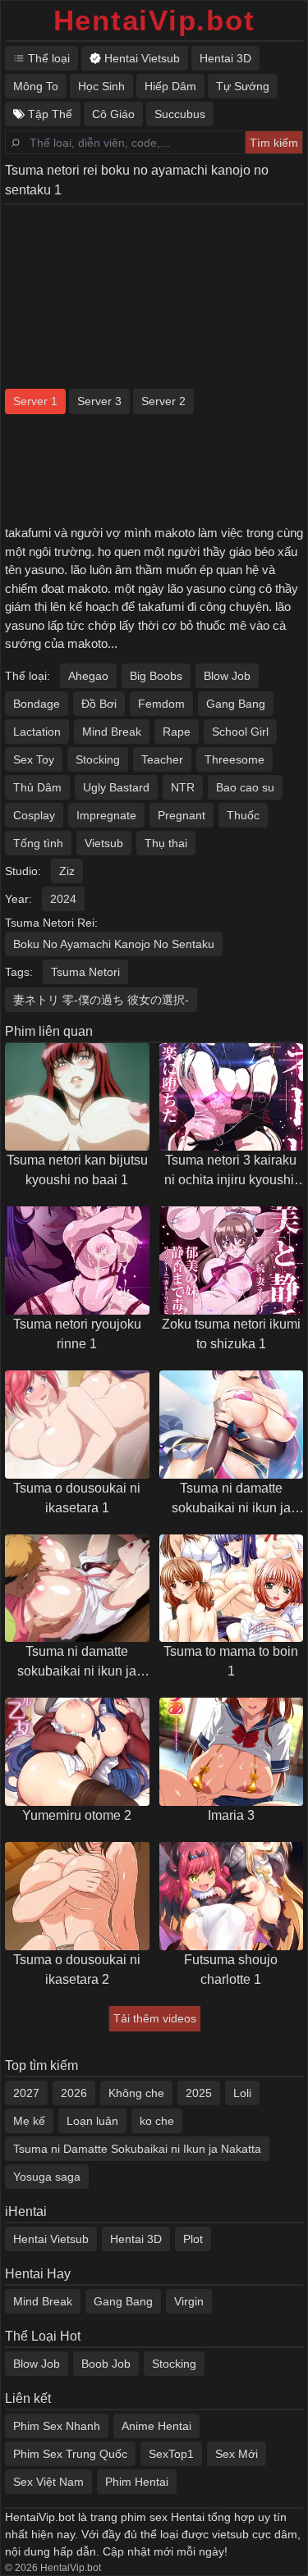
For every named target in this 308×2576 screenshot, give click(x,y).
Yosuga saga (47, 2177)
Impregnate (106, 815)
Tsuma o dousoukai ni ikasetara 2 (77, 1970)
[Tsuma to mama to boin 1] (232, 1589)
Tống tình (38, 843)
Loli (242, 2093)
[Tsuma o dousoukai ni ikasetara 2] (77, 1896)
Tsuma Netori (85, 972)
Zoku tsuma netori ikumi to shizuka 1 (231, 1334)
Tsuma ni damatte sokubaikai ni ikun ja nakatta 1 (77, 1663)
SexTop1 (171, 2454)
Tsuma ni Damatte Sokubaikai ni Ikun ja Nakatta (137, 2149)
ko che (157, 2121)
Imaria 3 (231, 1815)
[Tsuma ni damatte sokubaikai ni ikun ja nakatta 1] (77, 1589)
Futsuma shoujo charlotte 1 (231, 1970)
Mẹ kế (29, 2121)
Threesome (234, 759)
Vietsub (104, 843)
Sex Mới (237, 2454)
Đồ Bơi (99, 704)
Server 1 (35, 401)
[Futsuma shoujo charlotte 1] (232, 1896)
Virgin (189, 2301)
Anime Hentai (156, 2426)
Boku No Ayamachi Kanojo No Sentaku (114, 944)
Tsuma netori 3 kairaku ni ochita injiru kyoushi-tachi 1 (231, 1172)
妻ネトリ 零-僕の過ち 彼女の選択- (101, 1000)
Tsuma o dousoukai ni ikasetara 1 (77, 1498)
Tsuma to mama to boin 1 (231, 1661)
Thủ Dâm (37, 787)
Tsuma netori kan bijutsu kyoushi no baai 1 (77, 1170)
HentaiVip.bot (154, 20)
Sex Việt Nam (48, 2482)
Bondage (37, 704)
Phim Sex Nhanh (57, 2426)
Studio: (23, 871)
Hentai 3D (136, 2239)
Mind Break (112, 732)
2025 (199, 2093)
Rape (177, 732)
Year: (18, 899)
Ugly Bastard (116, 787)
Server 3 (99, 401)
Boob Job (106, 2364)
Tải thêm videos (155, 2018)
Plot (193, 2239)
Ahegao (88, 676)
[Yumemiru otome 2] (77, 1752)
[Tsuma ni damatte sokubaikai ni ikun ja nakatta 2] (232, 1425)
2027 (26, 2093)
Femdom (161, 704)
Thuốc (243, 815)
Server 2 (163, 401)
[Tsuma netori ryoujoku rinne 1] (77, 1261)
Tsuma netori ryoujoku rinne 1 (77, 1334)
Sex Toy (34, 759)
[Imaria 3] (232, 1752)
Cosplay (34, 815)
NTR (183, 787)
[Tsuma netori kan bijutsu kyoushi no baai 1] (77, 1097)
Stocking (98, 759)
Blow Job (227, 676)
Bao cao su (245, 787)
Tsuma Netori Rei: (51, 923)
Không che (136, 2093)
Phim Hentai (137, 2482)
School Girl (240, 732)
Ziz (67, 871)
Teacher (162, 759)
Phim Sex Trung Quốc (70, 2454)
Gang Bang (236, 704)
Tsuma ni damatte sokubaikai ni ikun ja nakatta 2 (231, 1500)
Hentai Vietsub (51, 2239)
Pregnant (182, 815)
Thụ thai (166, 843)
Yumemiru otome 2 (77, 1815)
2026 (74, 2093)
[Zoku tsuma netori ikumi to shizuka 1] (232, 1261)
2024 (63, 899)
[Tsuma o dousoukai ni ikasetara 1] (77, 1425)
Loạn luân (92, 2121)
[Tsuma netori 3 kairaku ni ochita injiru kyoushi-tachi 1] (232, 1097)
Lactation (37, 732)
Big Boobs (156, 676)
